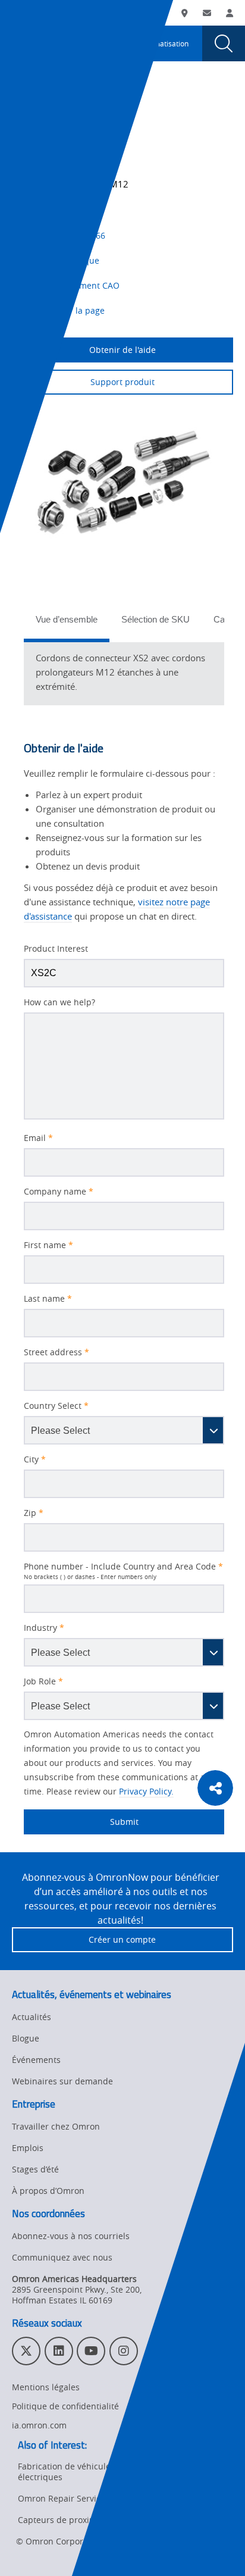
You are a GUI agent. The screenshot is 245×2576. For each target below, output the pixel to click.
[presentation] (21, 43)
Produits (64, 98)
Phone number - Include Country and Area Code (123, 1567)
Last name (48, 1299)
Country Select (56, 1406)
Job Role (43, 1681)
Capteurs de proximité (62, 2520)
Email (38, 1138)
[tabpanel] (124, 672)
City (35, 1459)
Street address (56, 1352)
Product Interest (56, 949)
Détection (111, 98)
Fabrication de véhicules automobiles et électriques (97, 2472)
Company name (59, 1192)
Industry (44, 1628)
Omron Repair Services (64, 2498)
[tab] (67, 623)
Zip (34, 1513)
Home (22, 98)
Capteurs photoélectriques (56, 112)
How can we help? (59, 1002)
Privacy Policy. (146, 1791)
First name (48, 1245)
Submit (81, 1822)
